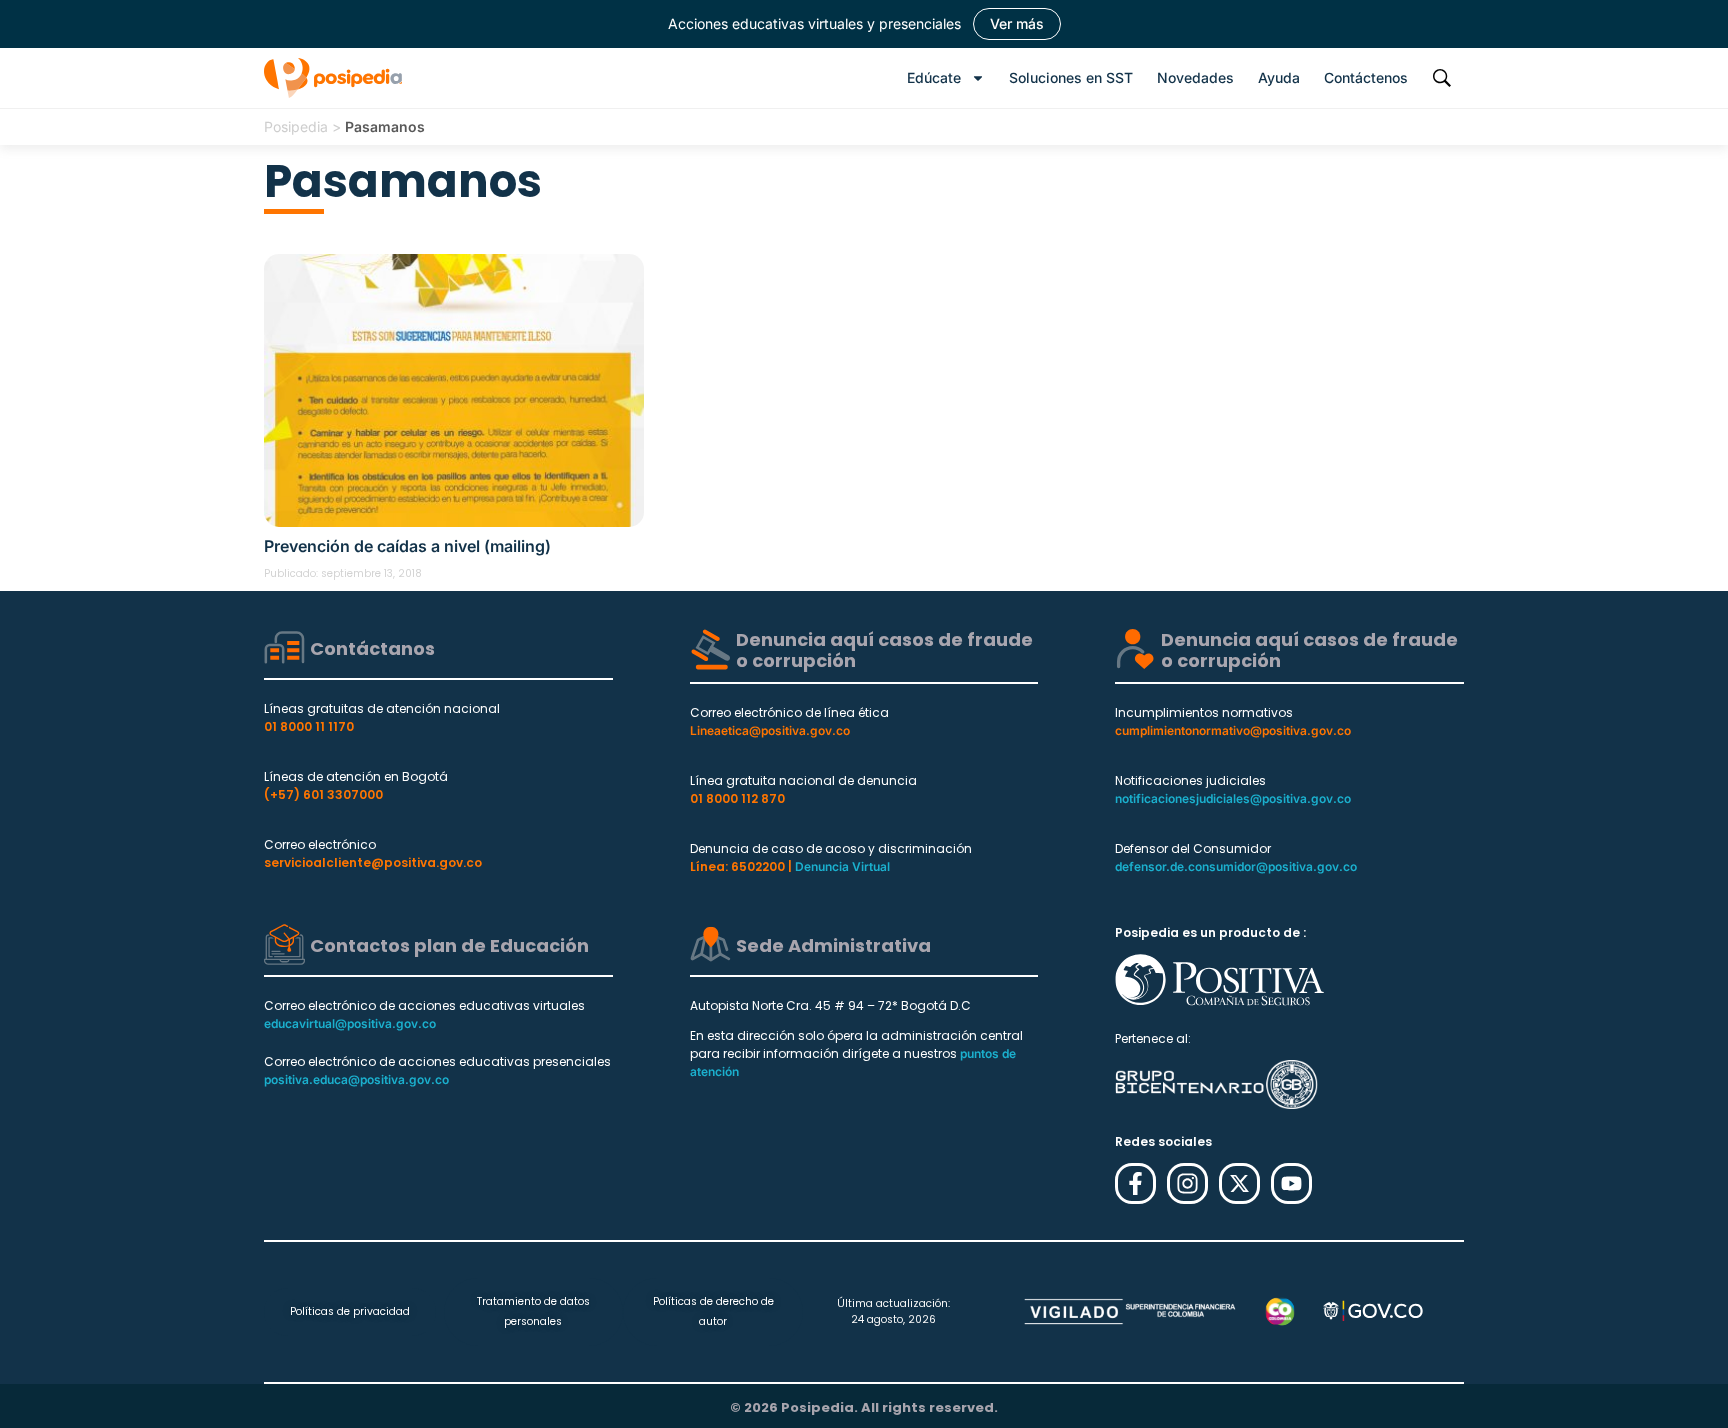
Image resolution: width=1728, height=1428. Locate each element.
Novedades (1195, 77)
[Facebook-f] (1135, 1183)
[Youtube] (1291, 1183)
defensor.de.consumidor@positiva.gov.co (1236, 866)
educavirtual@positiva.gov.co (350, 1023)
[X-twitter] (1239, 1183)
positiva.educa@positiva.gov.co (356, 1079)
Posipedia (296, 126)
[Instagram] (1187, 1183)
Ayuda (1279, 77)
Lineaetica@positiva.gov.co (770, 730)
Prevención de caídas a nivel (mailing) (407, 546)
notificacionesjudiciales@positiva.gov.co (1233, 798)
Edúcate (934, 77)
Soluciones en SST (1071, 77)
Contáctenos (1366, 77)
